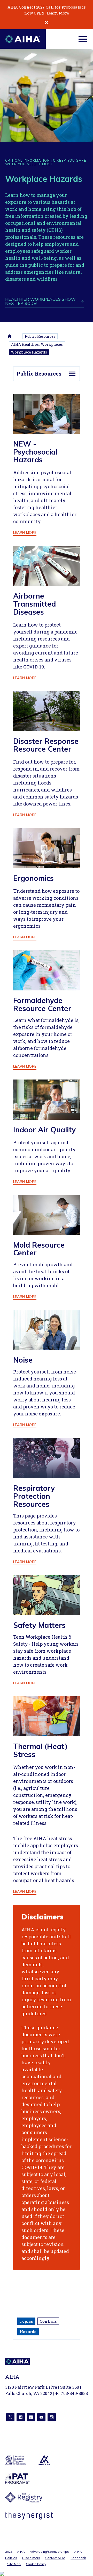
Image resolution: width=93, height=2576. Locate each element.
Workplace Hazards (29, 352)
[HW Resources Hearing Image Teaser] (47, 1330)
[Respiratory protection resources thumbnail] (47, 1458)
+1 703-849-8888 (72, 2393)
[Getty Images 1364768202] (47, 1716)
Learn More (58, 13)
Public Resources (40, 336)
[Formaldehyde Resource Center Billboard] (47, 970)
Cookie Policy (36, 2564)
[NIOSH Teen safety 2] (47, 1595)
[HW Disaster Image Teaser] (47, 711)
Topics (26, 2321)
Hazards (28, 2332)
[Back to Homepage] (23, 39)
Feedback (78, 2558)
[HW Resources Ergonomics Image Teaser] (47, 848)
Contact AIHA (55, 2558)
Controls (48, 2321)
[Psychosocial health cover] (47, 414)
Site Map (14, 2564)
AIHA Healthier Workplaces (37, 344)
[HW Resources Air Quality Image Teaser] (47, 1100)
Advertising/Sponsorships (49, 2552)
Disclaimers (31, 2558)
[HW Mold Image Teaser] (47, 1215)
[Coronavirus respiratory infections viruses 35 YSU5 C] (47, 566)
